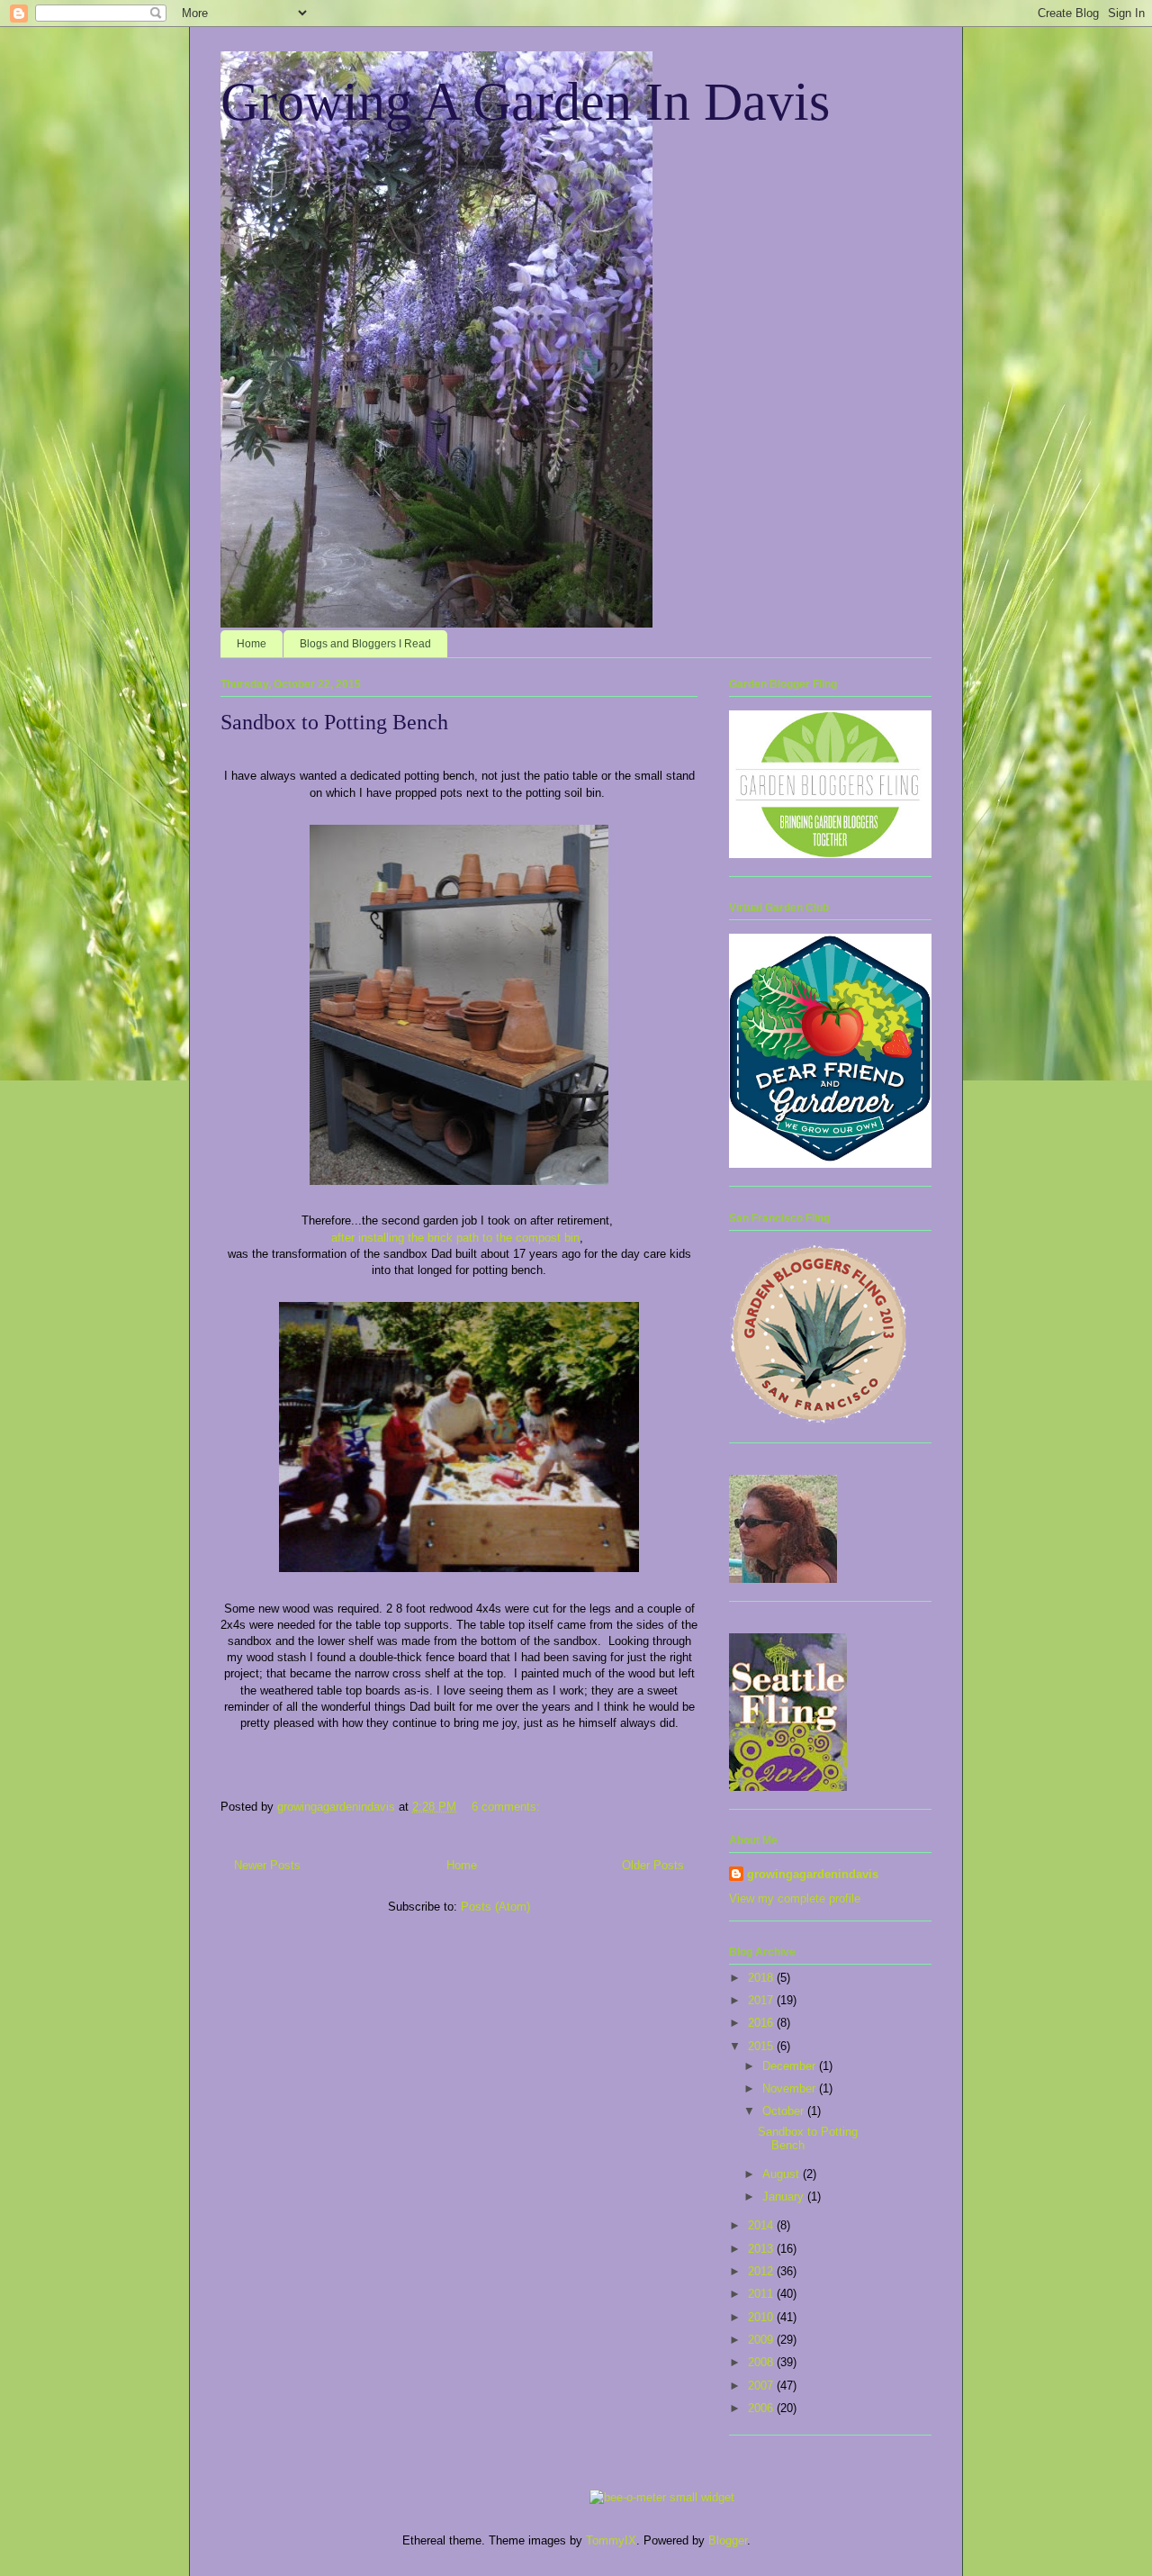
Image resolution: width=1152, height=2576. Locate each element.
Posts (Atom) (495, 1907)
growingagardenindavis (813, 1874)
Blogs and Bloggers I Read (365, 644)
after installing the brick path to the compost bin (455, 1238)
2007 (762, 2386)
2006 (762, 2408)
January (785, 2196)
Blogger (728, 2540)
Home (252, 644)
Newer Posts (267, 1865)
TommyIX (611, 2540)
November (791, 2088)
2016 (762, 2023)
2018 (762, 1978)
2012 (762, 2271)
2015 (762, 2046)
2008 (762, 2362)
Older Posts (653, 1865)
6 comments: (508, 1807)
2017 (762, 2000)
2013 (762, 2249)
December (791, 2066)
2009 (762, 2340)
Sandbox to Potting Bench (334, 722)
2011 (762, 2294)
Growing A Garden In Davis (525, 102)
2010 (762, 2317)
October (785, 2111)
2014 (762, 2225)
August (783, 2174)
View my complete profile (795, 1898)
